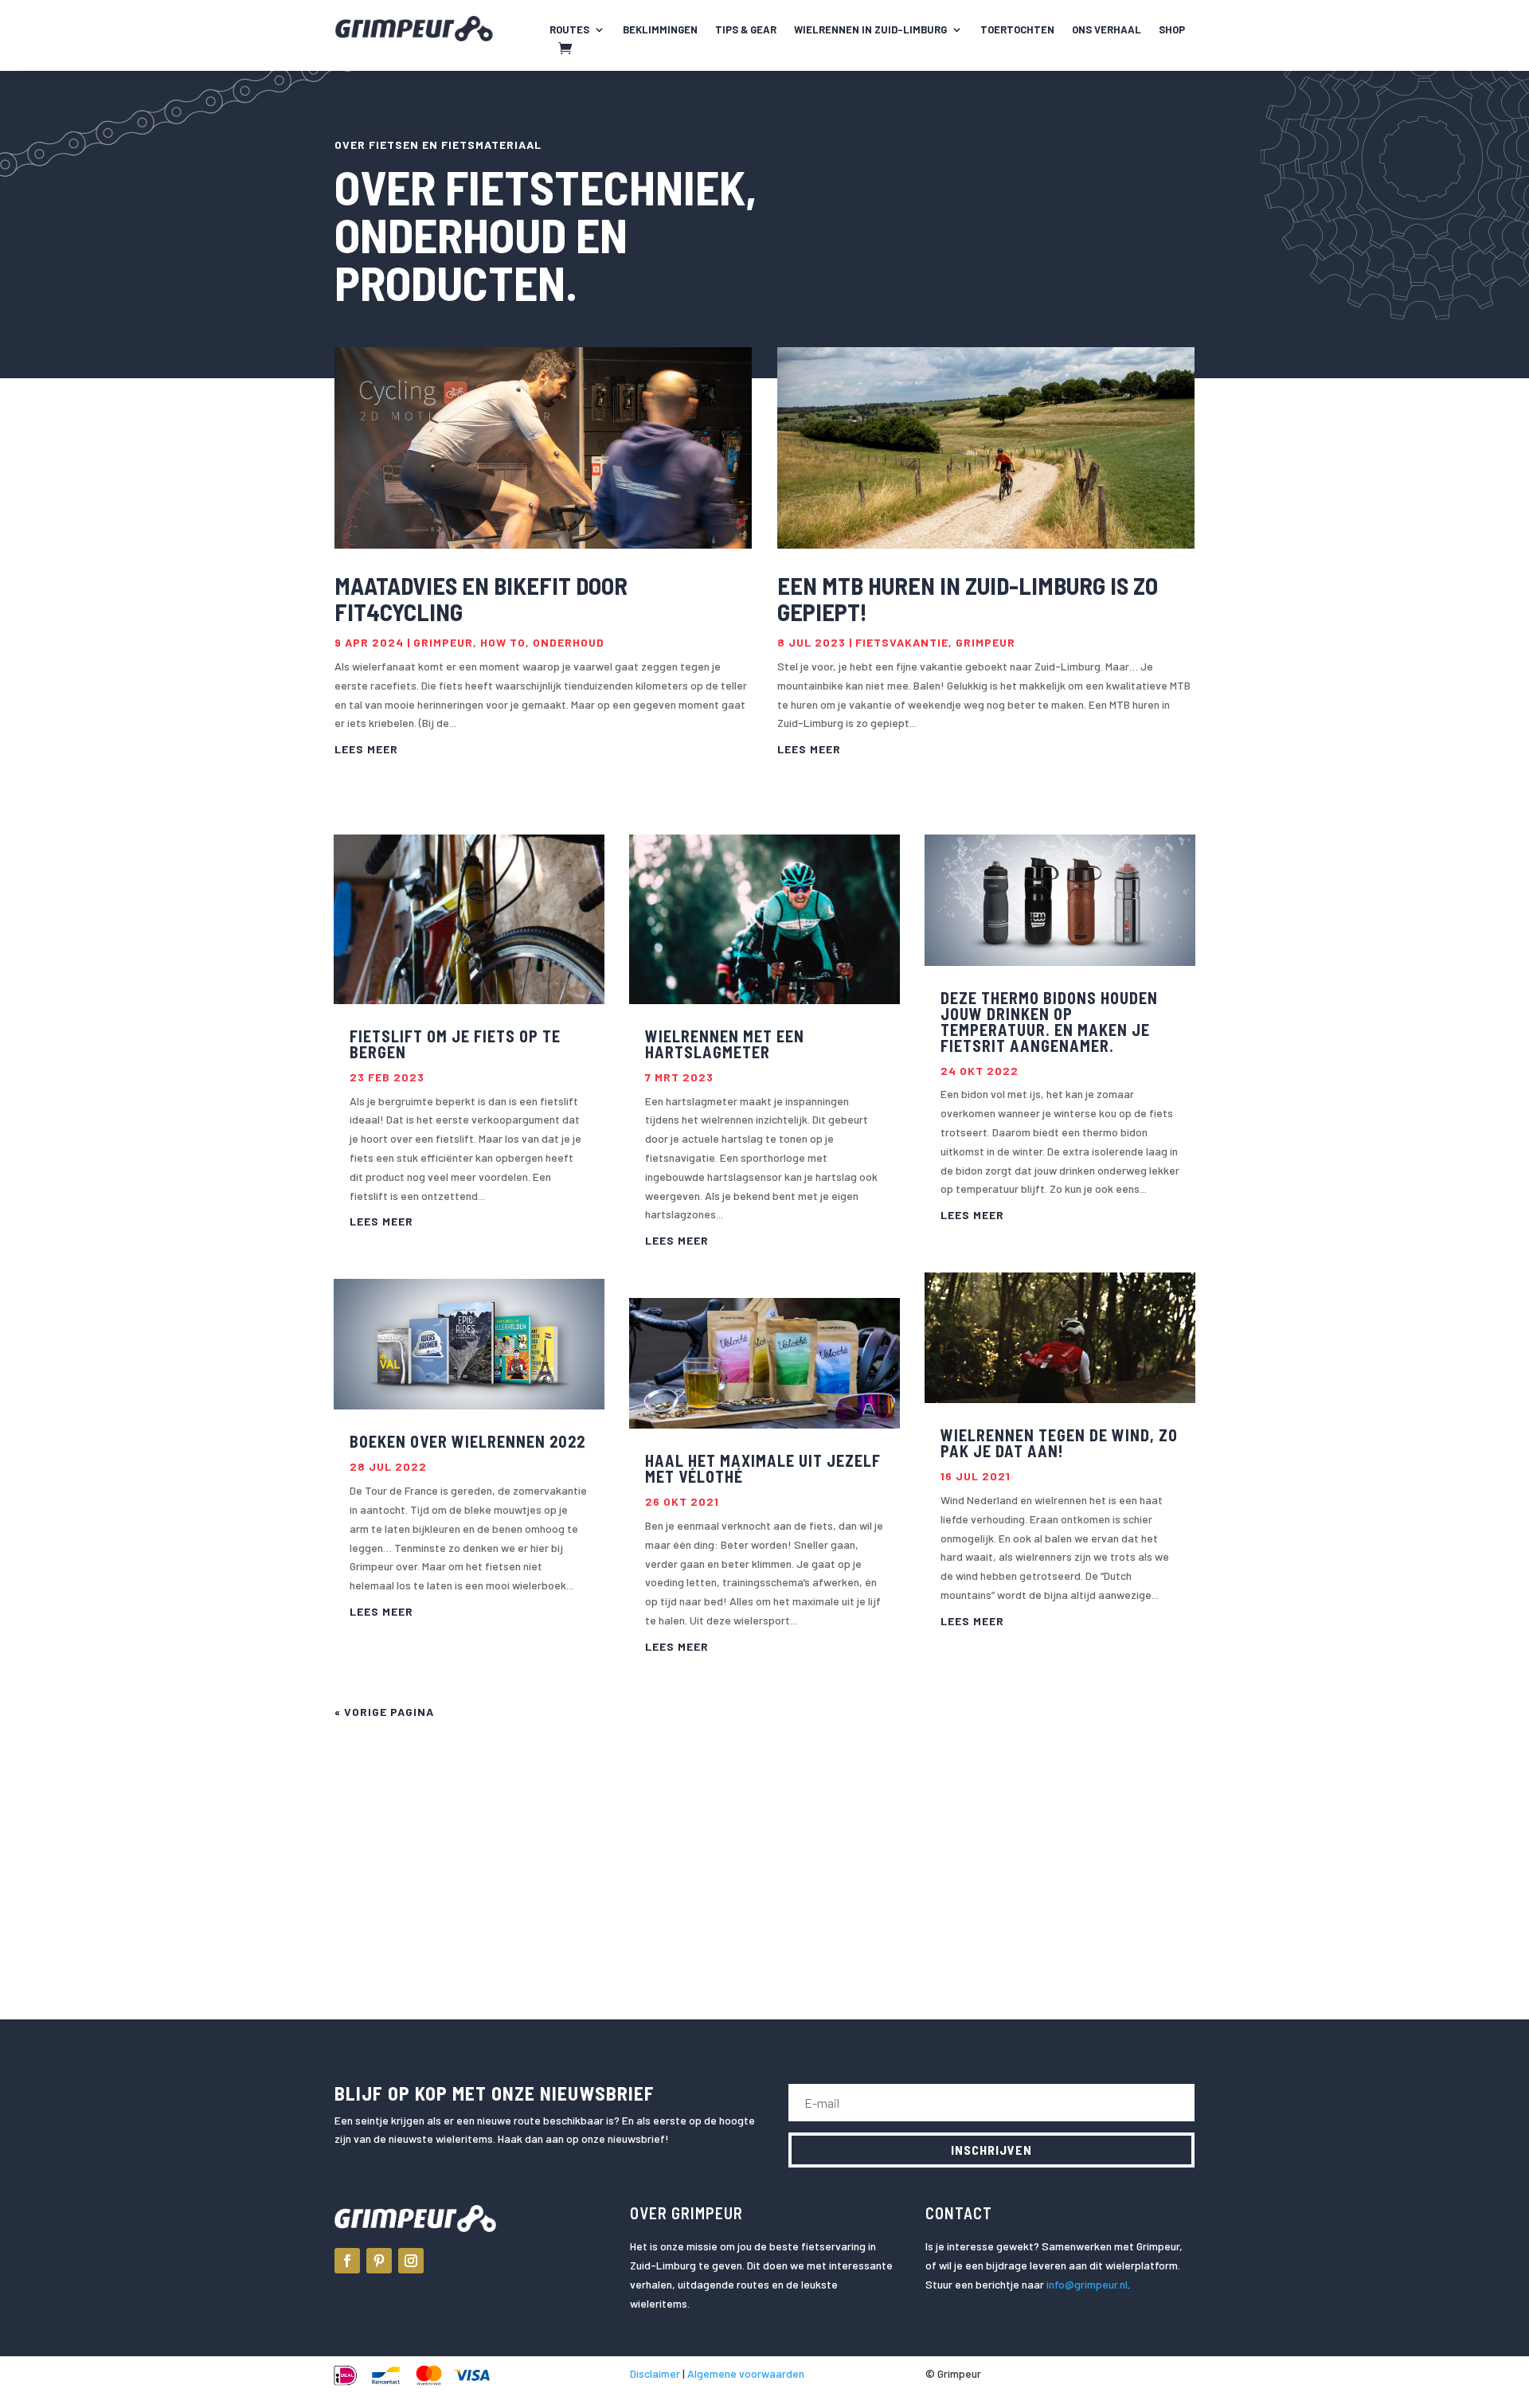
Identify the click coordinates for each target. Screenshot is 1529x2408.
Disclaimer (655, 2373)
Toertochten (1017, 30)
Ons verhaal (1107, 30)
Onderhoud (569, 642)
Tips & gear (746, 30)
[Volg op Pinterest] (379, 2261)
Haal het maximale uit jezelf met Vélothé (763, 1468)
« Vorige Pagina (384, 1712)
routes (569, 30)
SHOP (1172, 30)
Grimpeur (443, 642)
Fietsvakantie (902, 642)
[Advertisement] (764, 1849)
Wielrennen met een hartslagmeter (725, 1044)
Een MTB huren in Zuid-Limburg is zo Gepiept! (968, 598)
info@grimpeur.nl (1087, 2284)
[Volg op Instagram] (411, 2261)
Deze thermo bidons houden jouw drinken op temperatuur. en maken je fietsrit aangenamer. (1049, 1022)
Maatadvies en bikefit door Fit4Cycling (481, 598)
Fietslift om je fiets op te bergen (455, 1044)
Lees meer (366, 749)
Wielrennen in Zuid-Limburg (870, 30)
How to (503, 642)
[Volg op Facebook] (347, 2261)
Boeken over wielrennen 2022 (467, 1441)
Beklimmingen (660, 30)
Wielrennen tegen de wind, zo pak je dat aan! (1059, 1443)
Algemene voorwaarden (746, 2373)
